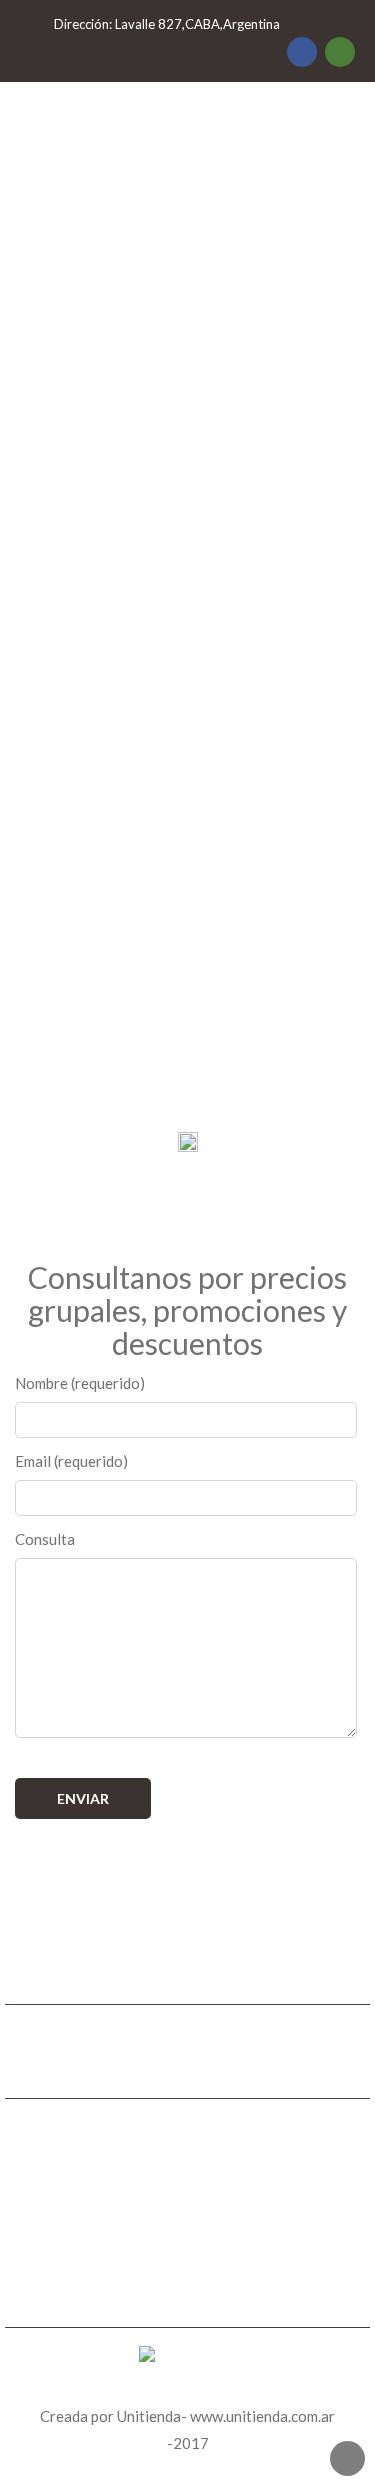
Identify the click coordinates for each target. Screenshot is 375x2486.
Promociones (188, 2244)
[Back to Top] (347, 2458)
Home (187, 2190)
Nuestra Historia (188, 2217)
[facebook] (302, 52)
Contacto (187, 2298)
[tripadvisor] (340, 52)
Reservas (188, 2271)
